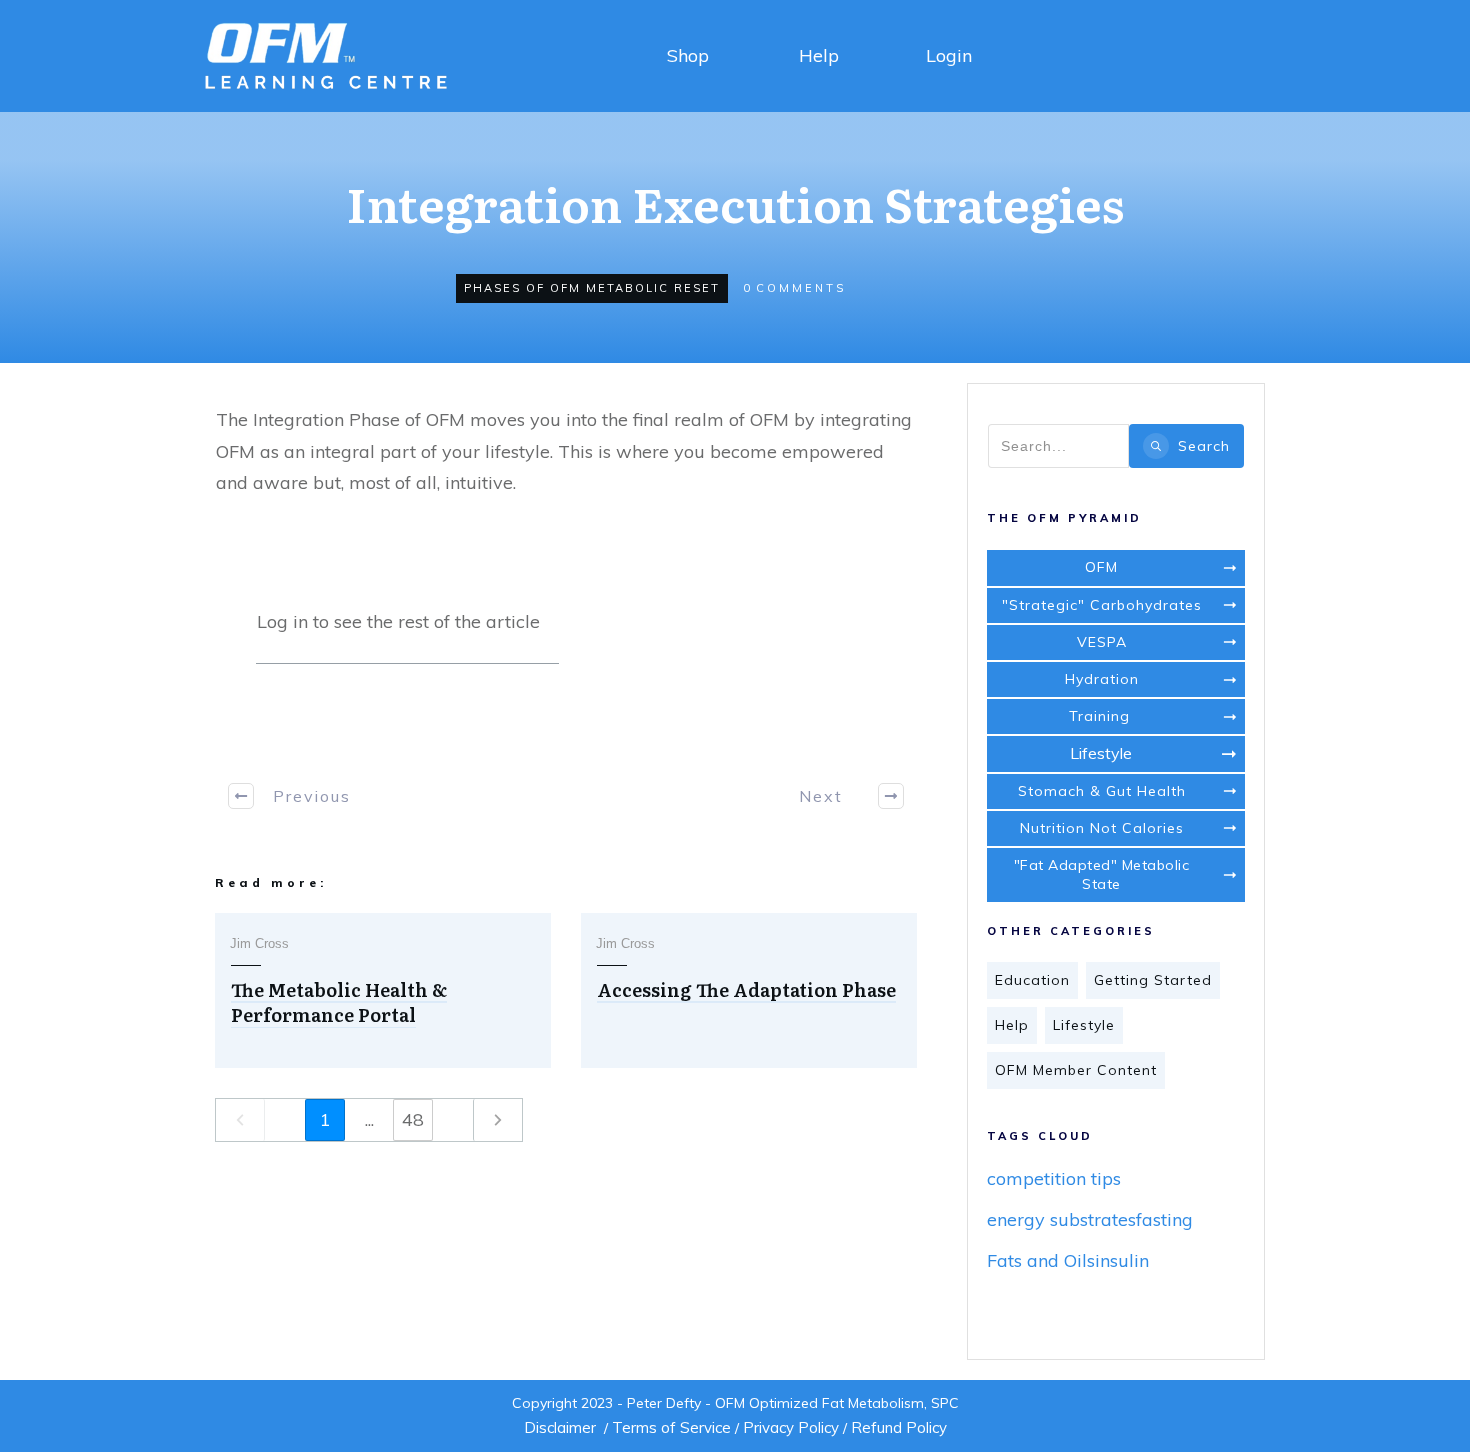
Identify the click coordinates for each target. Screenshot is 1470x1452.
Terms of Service (671, 1427)
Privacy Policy (791, 1427)
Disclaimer (560, 1427)
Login (949, 55)
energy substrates (1061, 1219)
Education (1032, 980)
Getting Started (1153, 980)
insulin (1122, 1260)
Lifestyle (1084, 1025)
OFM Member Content (1076, 1070)
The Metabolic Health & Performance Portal (339, 1002)
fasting (1164, 1219)
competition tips (1054, 1178)
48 (413, 1119)
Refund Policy (899, 1427)
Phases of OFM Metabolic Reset (592, 288)
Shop (688, 55)
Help (819, 55)
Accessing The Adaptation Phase (746, 989)
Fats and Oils (1041, 1260)
